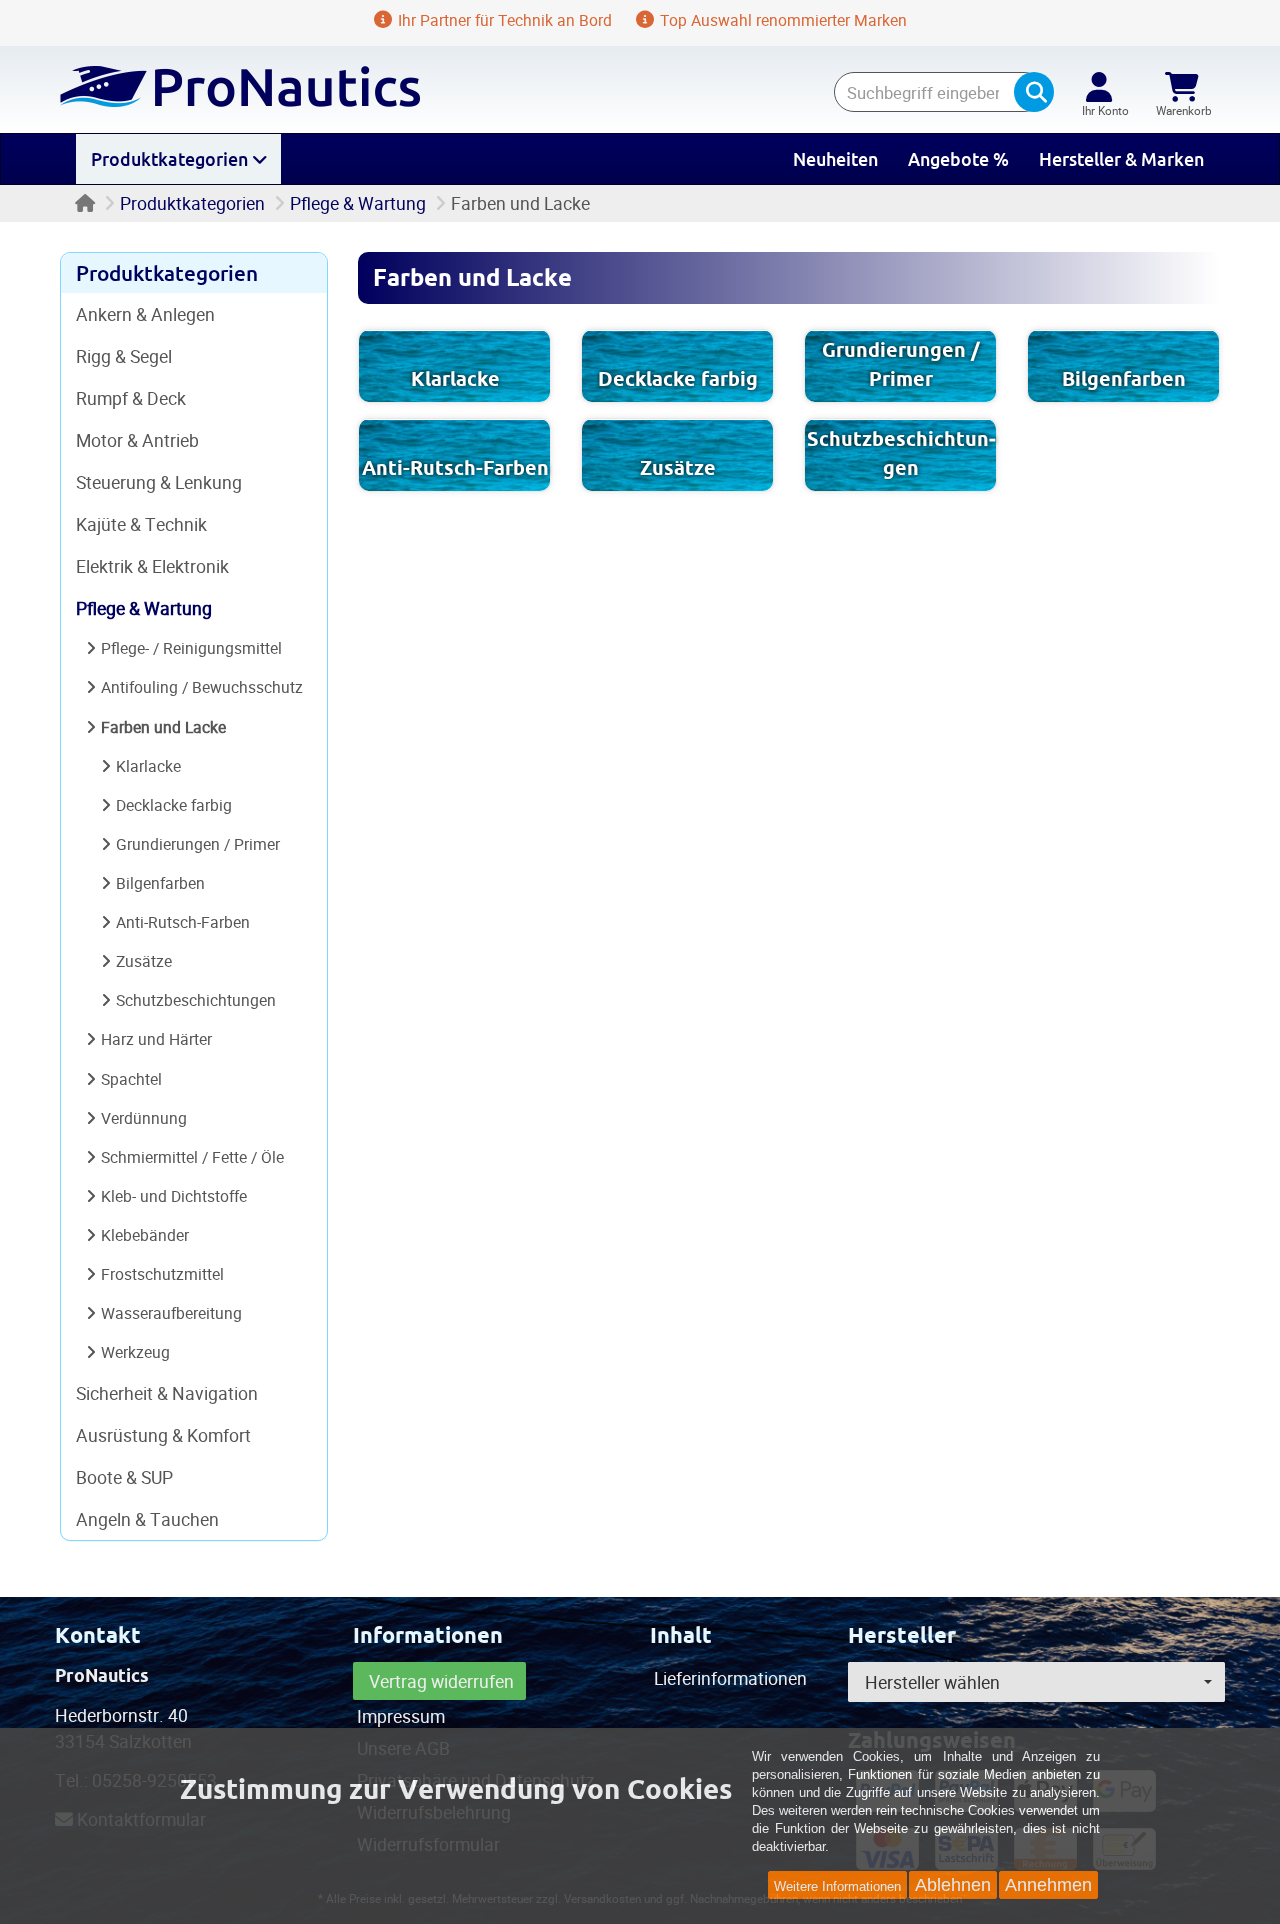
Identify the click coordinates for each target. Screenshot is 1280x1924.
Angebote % (958, 159)
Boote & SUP (124, 1477)
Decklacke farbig (678, 379)
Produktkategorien (171, 159)
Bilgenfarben (1124, 379)
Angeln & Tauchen (147, 1519)
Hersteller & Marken (1121, 159)
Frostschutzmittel (162, 1274)
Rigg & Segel (124, 356)
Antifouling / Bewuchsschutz (202, 687)
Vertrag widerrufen (441, 1681)
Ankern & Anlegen (145, 314)
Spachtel (131, 1079)
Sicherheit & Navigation (167, 1393)
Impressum (401, 1716)
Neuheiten (835, 159)
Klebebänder (145, 1235)
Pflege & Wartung (358, 203)
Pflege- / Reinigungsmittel (191, 648)
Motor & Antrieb (137, 440)
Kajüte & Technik (141, 524)
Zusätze (678, 468)
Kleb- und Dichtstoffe (174, 1196)
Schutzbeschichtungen (196, 1000)
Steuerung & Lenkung (159, 482)
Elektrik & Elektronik (152, 566)
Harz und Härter (156, 1039)
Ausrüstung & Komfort (163, 1435)
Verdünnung (144, 1118)
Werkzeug (135, 1352)
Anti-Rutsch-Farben (455, 468)
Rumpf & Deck (131, 398)
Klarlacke (455, 379)
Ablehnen (953, 1885)
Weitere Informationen (837, 1886)
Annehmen (1048, 1885)
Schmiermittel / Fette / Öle (192, 1157)
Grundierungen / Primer (198, 844)
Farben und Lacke (163, 727)
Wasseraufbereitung (171, 1313)
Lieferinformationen (730, 1678)
